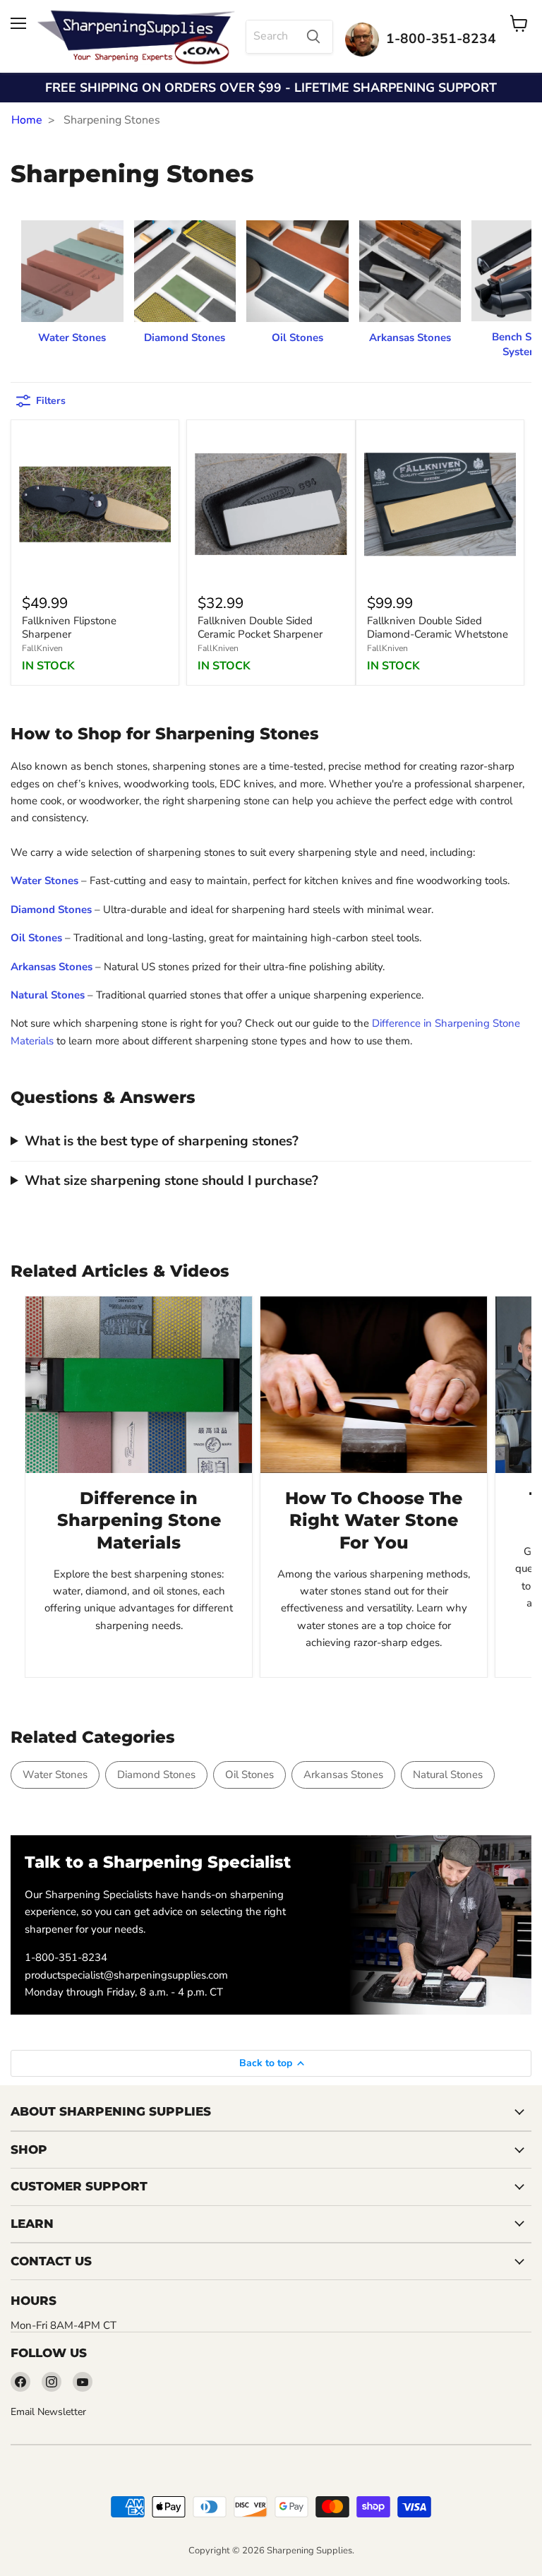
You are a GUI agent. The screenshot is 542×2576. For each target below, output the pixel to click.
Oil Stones (249, 1775)
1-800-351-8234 (66, 1957)
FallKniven (42, 648)
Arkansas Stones (343, 1775)
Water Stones (55, 1775)
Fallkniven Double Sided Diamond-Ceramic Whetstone (438, 628)
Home (27, 120)
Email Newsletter (48, 2412)
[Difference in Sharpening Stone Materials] (139, 1385)
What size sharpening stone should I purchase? (171, 1181)
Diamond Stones (156, 1775)
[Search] (313, 37)
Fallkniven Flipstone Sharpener (69, 628)
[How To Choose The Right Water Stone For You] (374, 1385)
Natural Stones (448, 1775)
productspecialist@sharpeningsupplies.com (126, 1975)
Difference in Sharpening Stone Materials (139, 1520)
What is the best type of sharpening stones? (162, 1141)
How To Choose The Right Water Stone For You (374, 1520)
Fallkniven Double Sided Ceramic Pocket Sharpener (260, 628)
